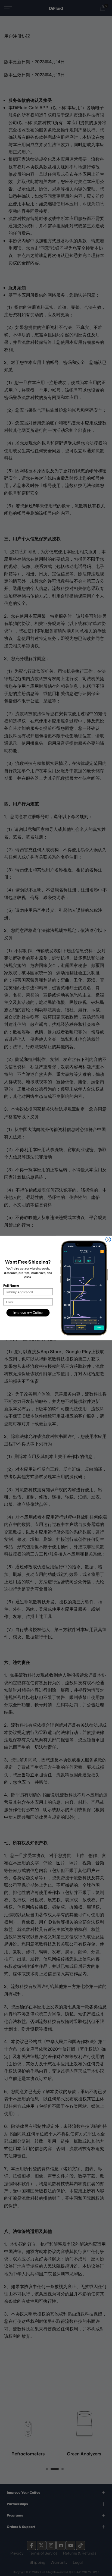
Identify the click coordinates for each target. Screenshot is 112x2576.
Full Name (11, 1285)
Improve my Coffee (28, 1313)
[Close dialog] (108, 1240)
